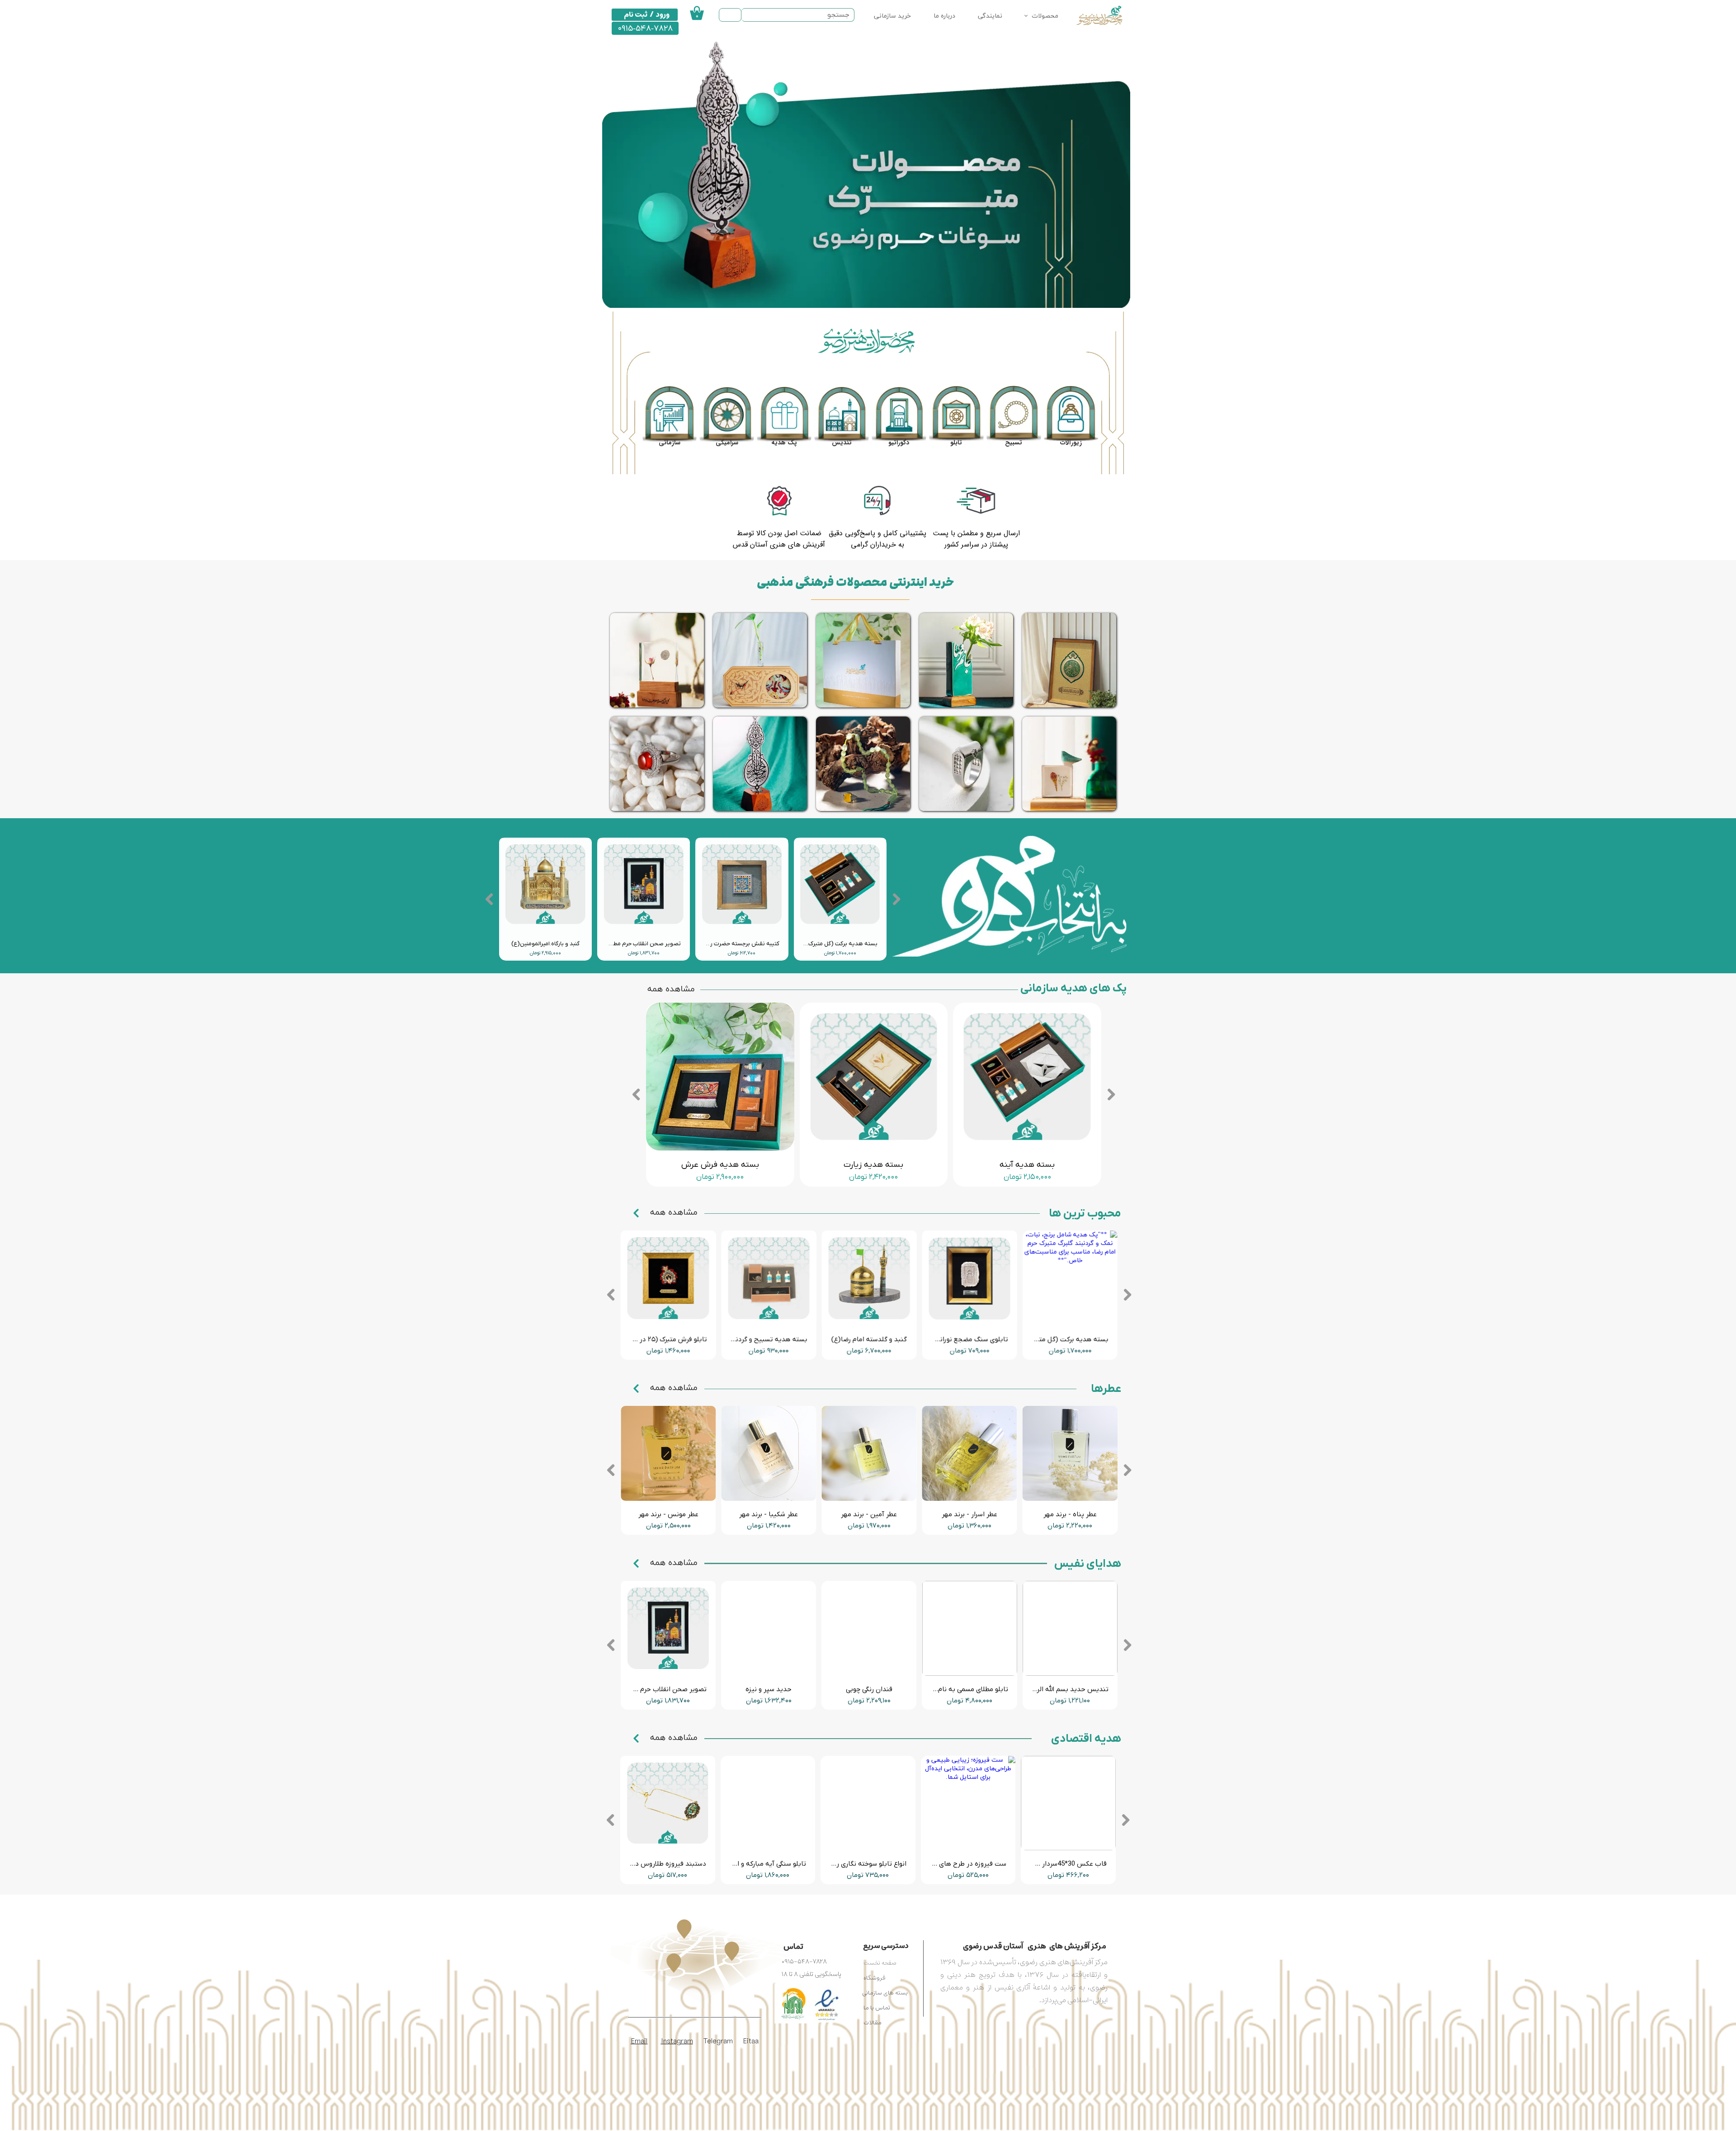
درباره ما (944, 16)
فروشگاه (874, 1978)
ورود (663, 14)
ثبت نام (636, 14)
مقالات (873, 2023)
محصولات (1045, 16)
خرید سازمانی (892, 16)
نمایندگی (990, 16)
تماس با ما (877, 2008)
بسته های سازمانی (885, 1993)
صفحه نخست (880, 1963)
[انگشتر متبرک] (966, 764)
